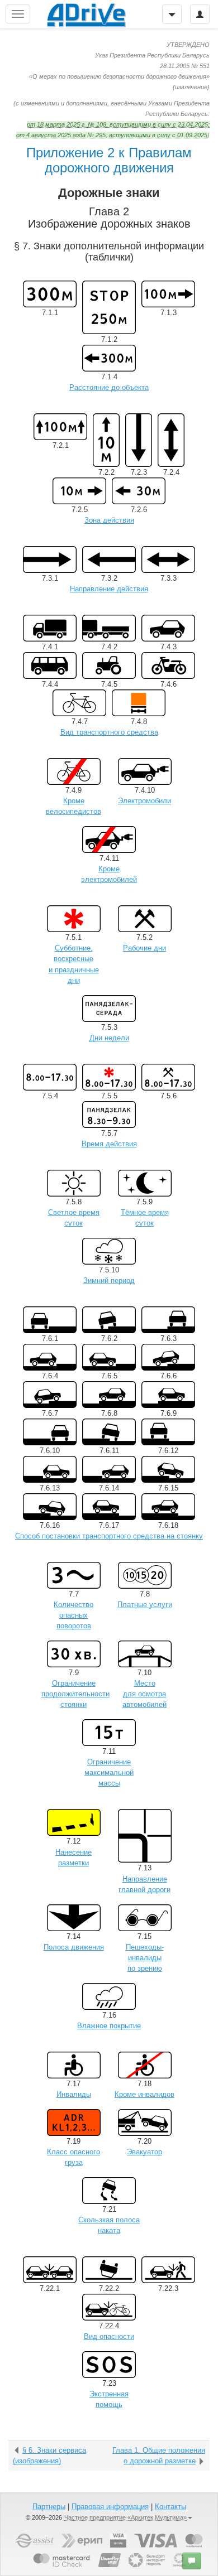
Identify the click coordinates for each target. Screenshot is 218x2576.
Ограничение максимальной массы (109, 1772)
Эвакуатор (144, 2152)
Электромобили (144, 801)
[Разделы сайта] (18, 14)
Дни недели (109, 1038)
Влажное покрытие (109, 2026)
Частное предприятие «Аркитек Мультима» (125, 2517)
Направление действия (109, 589)
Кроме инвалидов (144, 2094)
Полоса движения (74, 1947)
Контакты (170, 2507)
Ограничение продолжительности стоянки (75, 1694)
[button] (192, 2561)
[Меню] (172, 14)
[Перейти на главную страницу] (86, 14)
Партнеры (49, 2507)
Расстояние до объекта (109, 387)
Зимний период (109, 1280)
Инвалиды (74, 2094)
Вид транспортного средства (109, 732)
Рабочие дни (144, 948)
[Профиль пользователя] (200, 14)
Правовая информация (110, 2507)
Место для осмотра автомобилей (144, 1694)
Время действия (109, 1144)
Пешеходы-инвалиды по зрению (145, 1958)
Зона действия (109, 520)
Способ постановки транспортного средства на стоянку (109, 1536)
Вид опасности (109, 2336)
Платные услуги (145, 1605)
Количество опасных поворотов (74, 1615)
